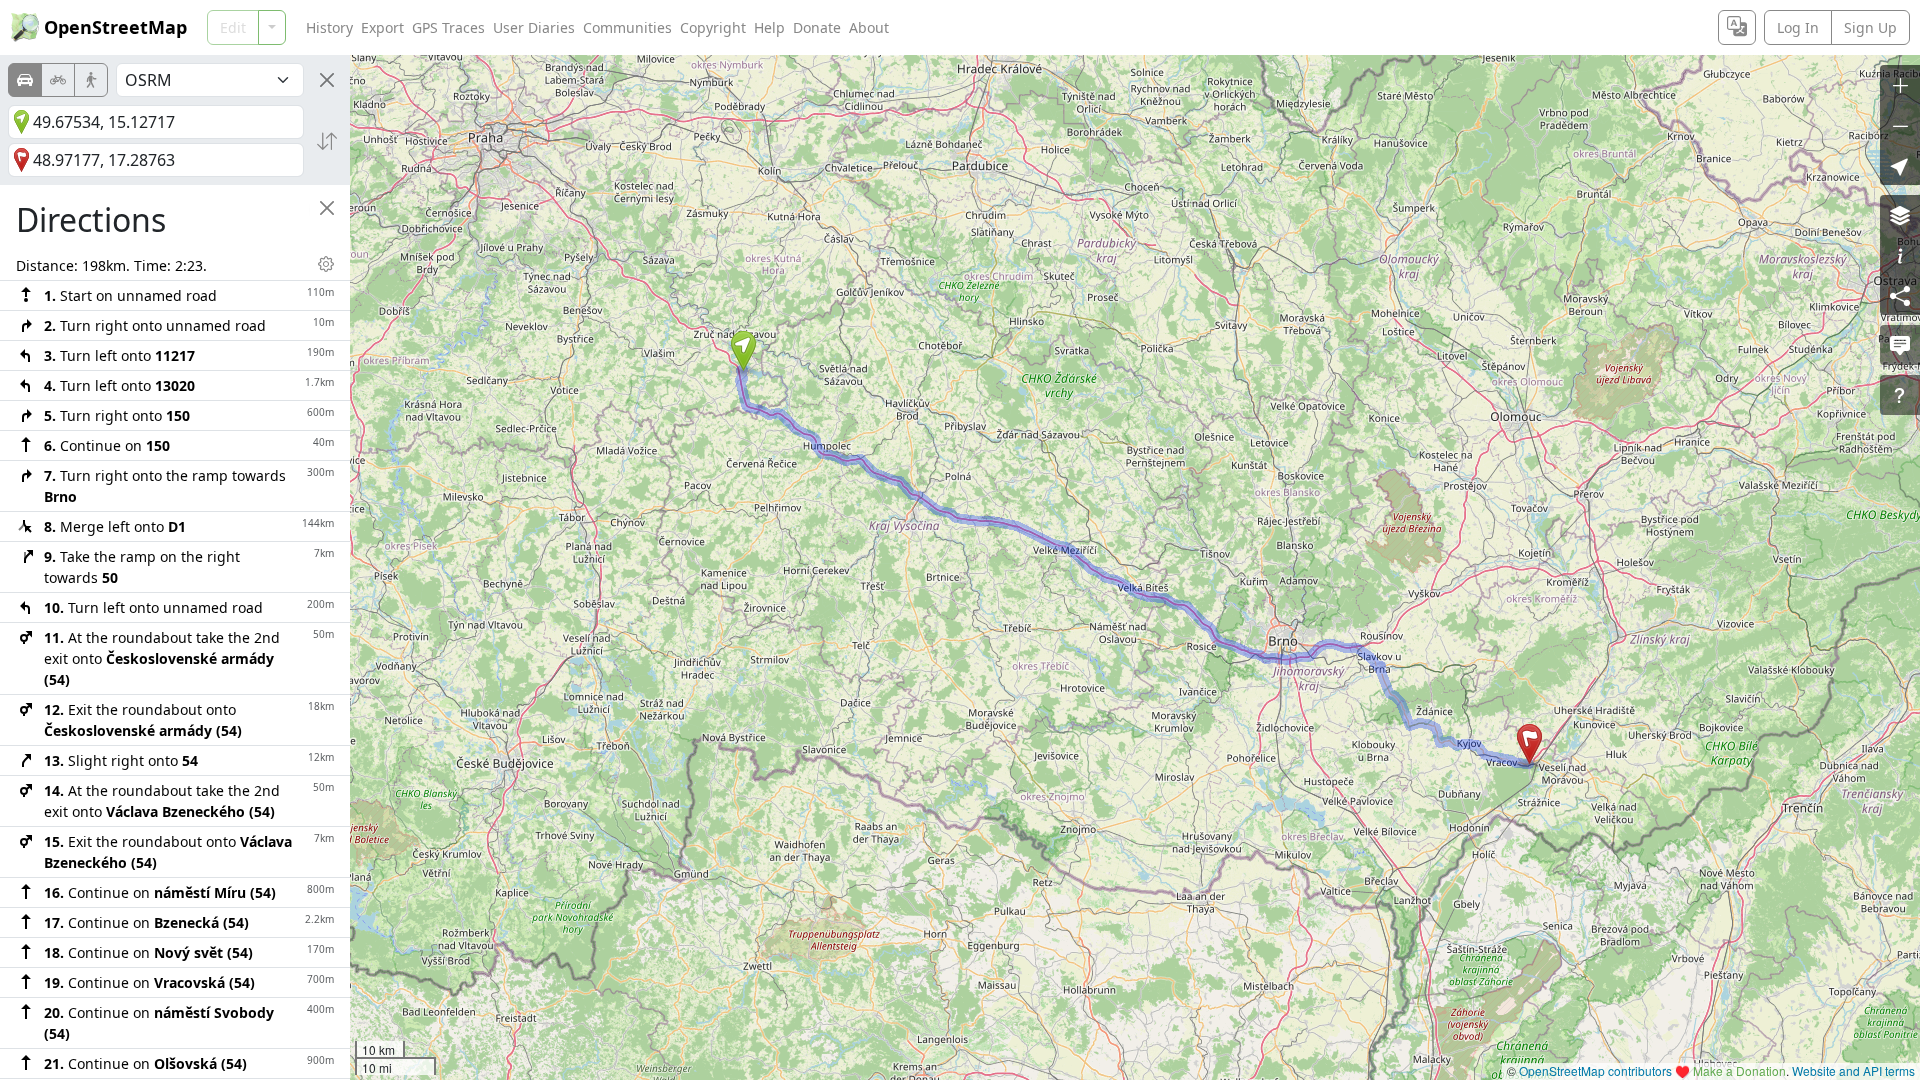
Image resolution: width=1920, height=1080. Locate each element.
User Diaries (534, 27)
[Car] (25, 80)
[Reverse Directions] (327, 141)
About (869, 27)
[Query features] (1900, 395)
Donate (817, 27)
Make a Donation (1739, 1070)
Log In (1798, 27)
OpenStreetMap (115, 27)
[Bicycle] (58, 80)
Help (769, 27)
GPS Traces (448, 27)
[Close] (327, 80)
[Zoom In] (1900, 85)
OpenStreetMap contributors (1595, 1070)
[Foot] (91, 80)
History (329, 27)
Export (382, 27)
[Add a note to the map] (1900, 345)
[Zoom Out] (1900, 125)
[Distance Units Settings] (326, 264)
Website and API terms (1853, 1070)
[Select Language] (1737, 27)
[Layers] (1900, 215)
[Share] (1900, 295)
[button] (743, 351)
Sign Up (1870, 27)
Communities (627, 27)
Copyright (713, 27)
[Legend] (1900, 255)
